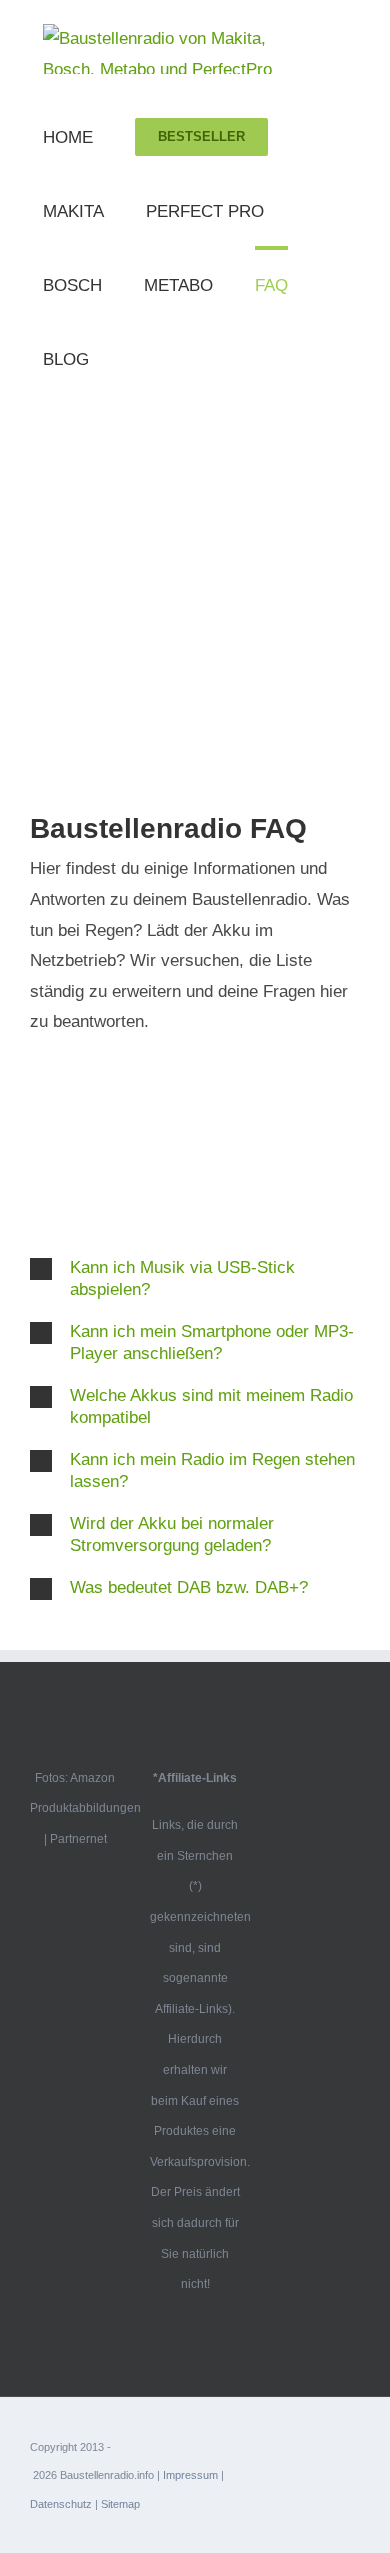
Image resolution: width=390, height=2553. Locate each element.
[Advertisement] (195, 599)
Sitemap (120, 2504)
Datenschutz (61, 2504)
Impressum (190, 2475)
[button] (195, 1279)
